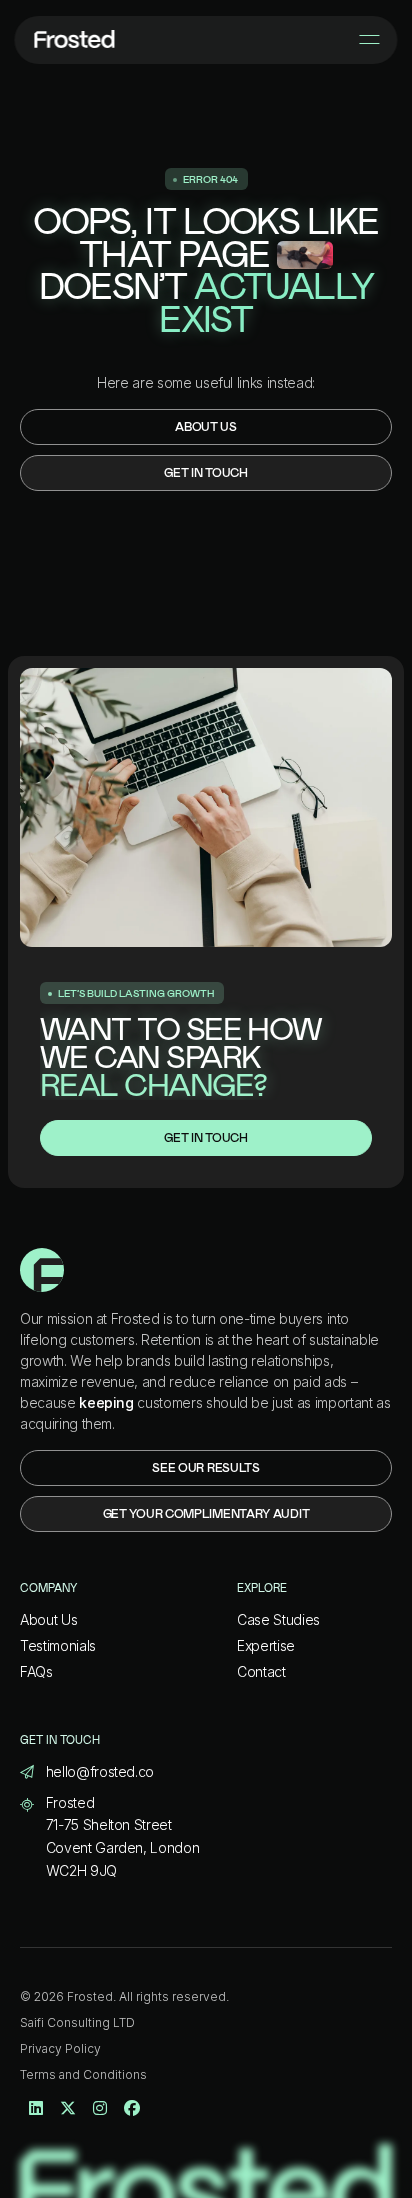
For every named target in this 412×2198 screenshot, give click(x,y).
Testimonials (58, 1645)
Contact (261, 1671)
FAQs (36, 1671)
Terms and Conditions (83, 2074)
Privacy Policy (60, 2048)
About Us (48, 1619)
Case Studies (278, 1619)
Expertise (266, 1645)
